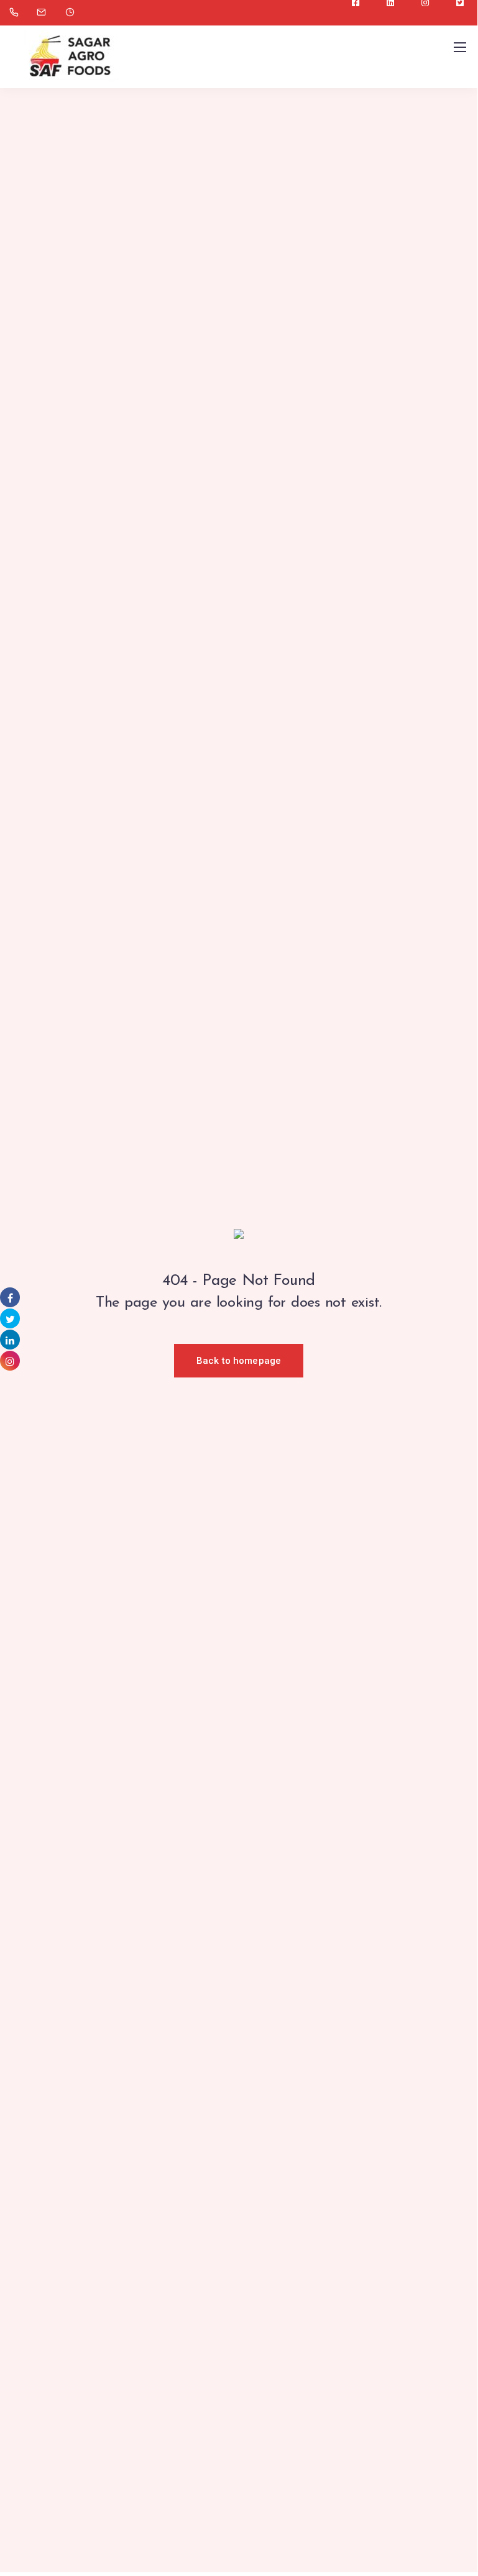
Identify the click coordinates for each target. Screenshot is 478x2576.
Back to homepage (239, 1361)
